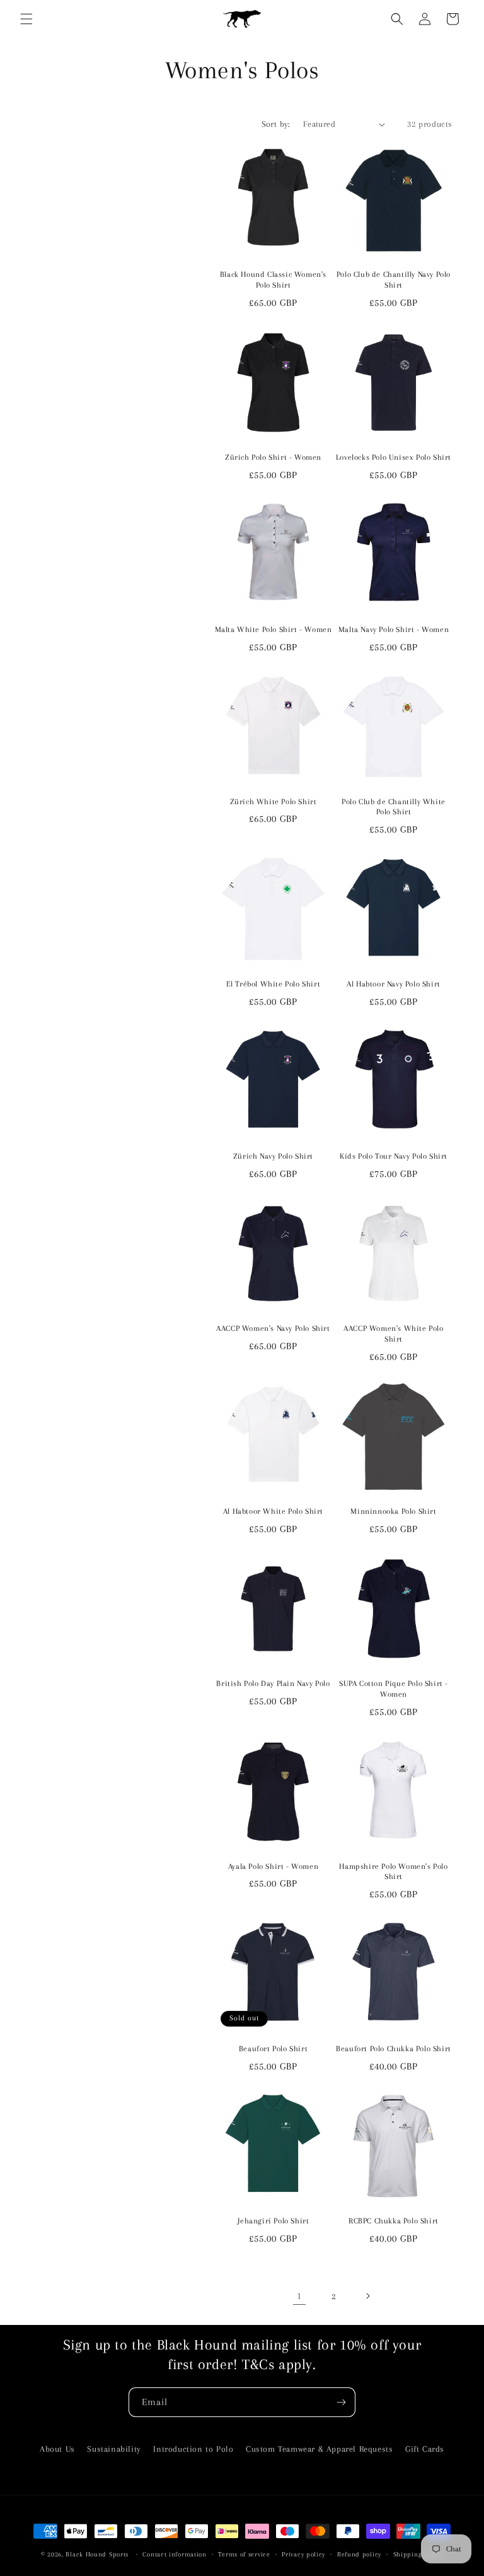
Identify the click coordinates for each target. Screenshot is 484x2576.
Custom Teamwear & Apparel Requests (319, 2449)
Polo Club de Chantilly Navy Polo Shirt (394, 280)
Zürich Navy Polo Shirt (273, 1156)
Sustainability (114, 2449)
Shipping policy (418, 2554)
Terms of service (244, 2554)
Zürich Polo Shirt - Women (273, 457)
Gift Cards (425, 2449)
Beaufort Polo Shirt (273, 2049)
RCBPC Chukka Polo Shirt (394, 2221)
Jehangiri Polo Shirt (274, 2221)
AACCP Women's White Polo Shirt (393, 1334)
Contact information (174, 2554)
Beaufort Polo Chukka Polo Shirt (394, 2049)
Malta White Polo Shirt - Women (274, 629)
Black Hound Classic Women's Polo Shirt (273, 280)
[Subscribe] (341, 2402)
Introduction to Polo (193, 2449)
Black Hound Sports (97, 2554)
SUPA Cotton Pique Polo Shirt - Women (394, 1689)
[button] (26, 19)
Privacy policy (303, 2554)
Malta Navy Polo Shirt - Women (394, 629)
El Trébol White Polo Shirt (274, 984)
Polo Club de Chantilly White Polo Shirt (394, 807)
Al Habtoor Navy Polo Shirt (394, 984)
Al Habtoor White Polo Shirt (273, 1511)
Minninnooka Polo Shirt (393, 1511)
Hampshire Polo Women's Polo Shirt (393, 1872)
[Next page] (367, 2296)
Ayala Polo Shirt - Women (273, 1866)
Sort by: (276, 124)
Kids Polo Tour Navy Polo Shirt (394, 1156)
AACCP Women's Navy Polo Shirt (273, 1328)
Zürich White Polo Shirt (274, 802)
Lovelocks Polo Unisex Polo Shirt (394, 457)
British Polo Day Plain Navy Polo (273, 1683)
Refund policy (359, 2554)
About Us (57, 2449)
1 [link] (299, 2296)
